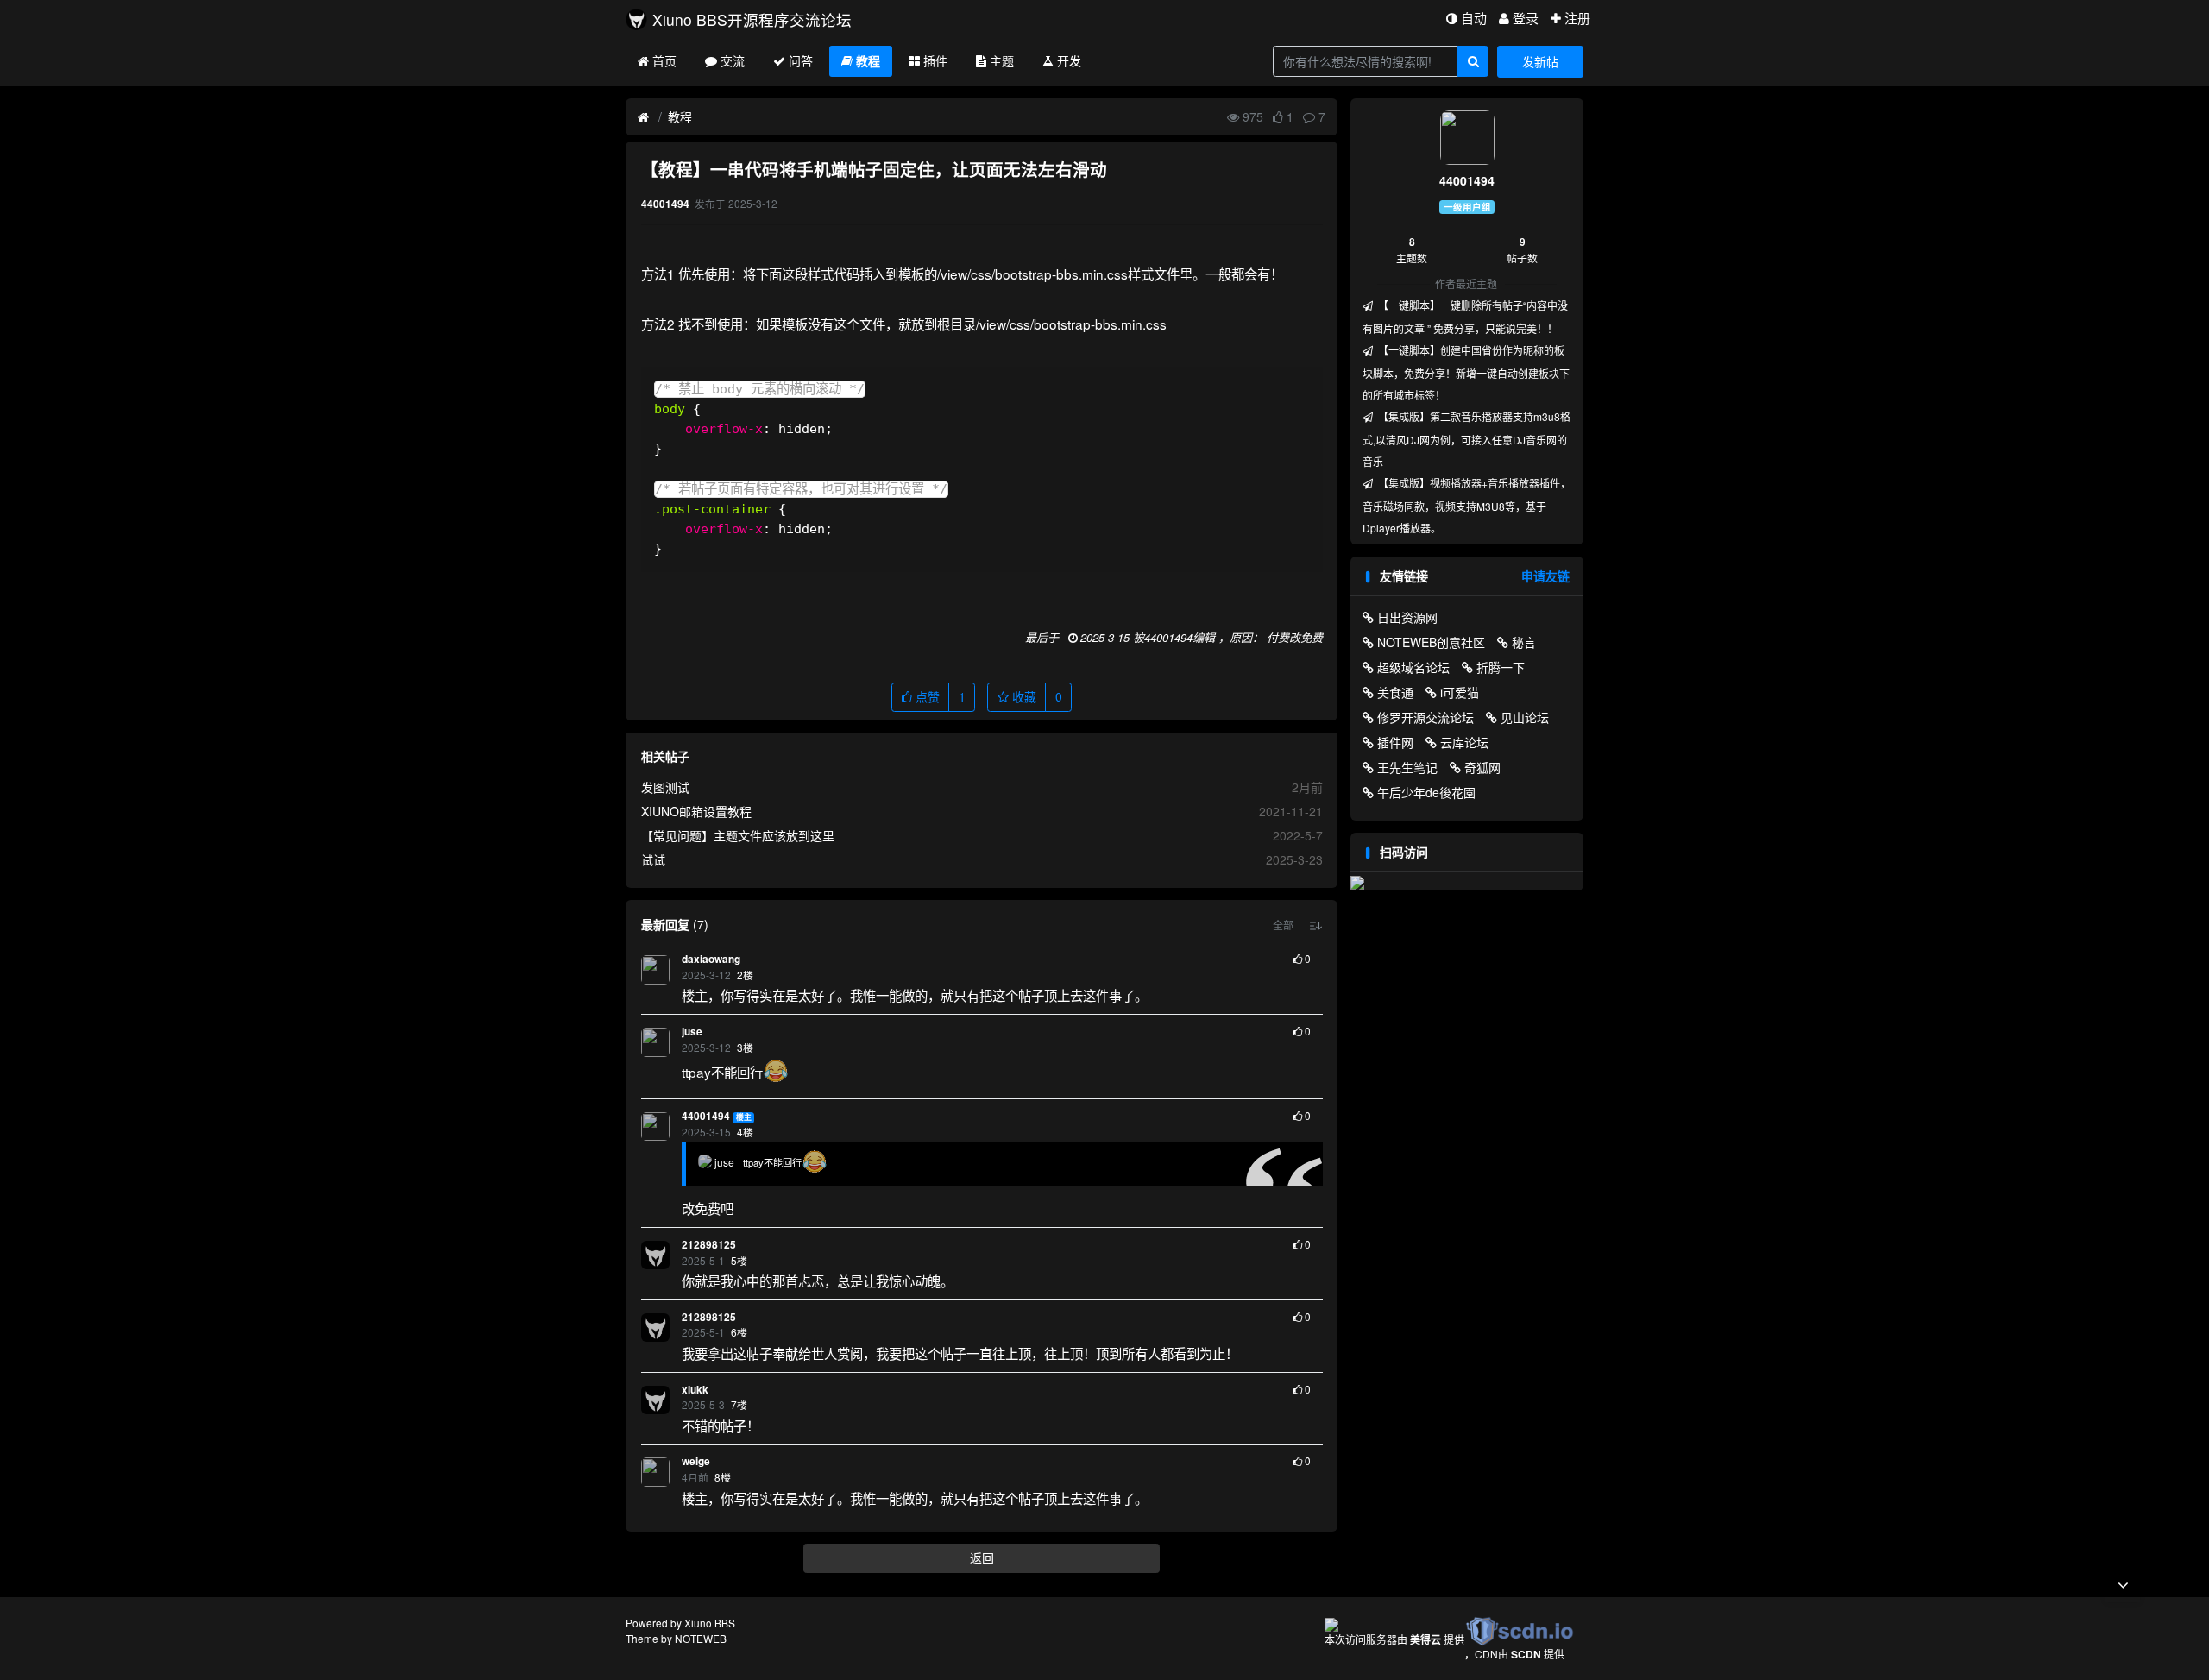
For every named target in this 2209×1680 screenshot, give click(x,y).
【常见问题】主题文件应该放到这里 (738, 835)
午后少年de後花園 (1426, 792)
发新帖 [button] (1540, 61)
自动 (1474, 18)
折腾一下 (1501, 667)
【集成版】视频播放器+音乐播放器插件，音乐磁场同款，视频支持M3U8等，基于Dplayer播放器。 (1466, 505)
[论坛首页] (643, 117)
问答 (801, 60)
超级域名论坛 (1413, 667)
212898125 (709, 1245)
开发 (1069, 60)
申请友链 (1545, 576)
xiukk (695, 1390)
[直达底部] (2123, 1585)
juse (692, 1032)
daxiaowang (711, 959)
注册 (1577, 18)
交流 (733, 60)
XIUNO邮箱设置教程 (696, 811)
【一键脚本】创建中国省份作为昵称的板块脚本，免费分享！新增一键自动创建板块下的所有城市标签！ (1466, 372)
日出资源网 (1407, 617)
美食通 (1395, 692)
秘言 (1524, 642)
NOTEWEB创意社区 (1431, 642)
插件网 (1395, 742)
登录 (1526, 18)
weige (696, 1461)
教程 (868, 60)
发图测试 (665, 787)
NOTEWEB (701, 1638)
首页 (664, 60)
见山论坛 (1525, 717)
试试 (653, 859)
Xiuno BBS (710, 1623)
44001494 (706, 1116)
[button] (1283, 925)
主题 (1002, 60)
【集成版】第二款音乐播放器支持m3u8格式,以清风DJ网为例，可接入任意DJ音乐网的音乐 (1466, 439)
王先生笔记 (1407, 767)
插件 (935, 60)
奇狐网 (1482, 767)
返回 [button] (982, 1557)
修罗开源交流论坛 (1425, 717)
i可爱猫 (1460, 692)
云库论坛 (1464, 742)
